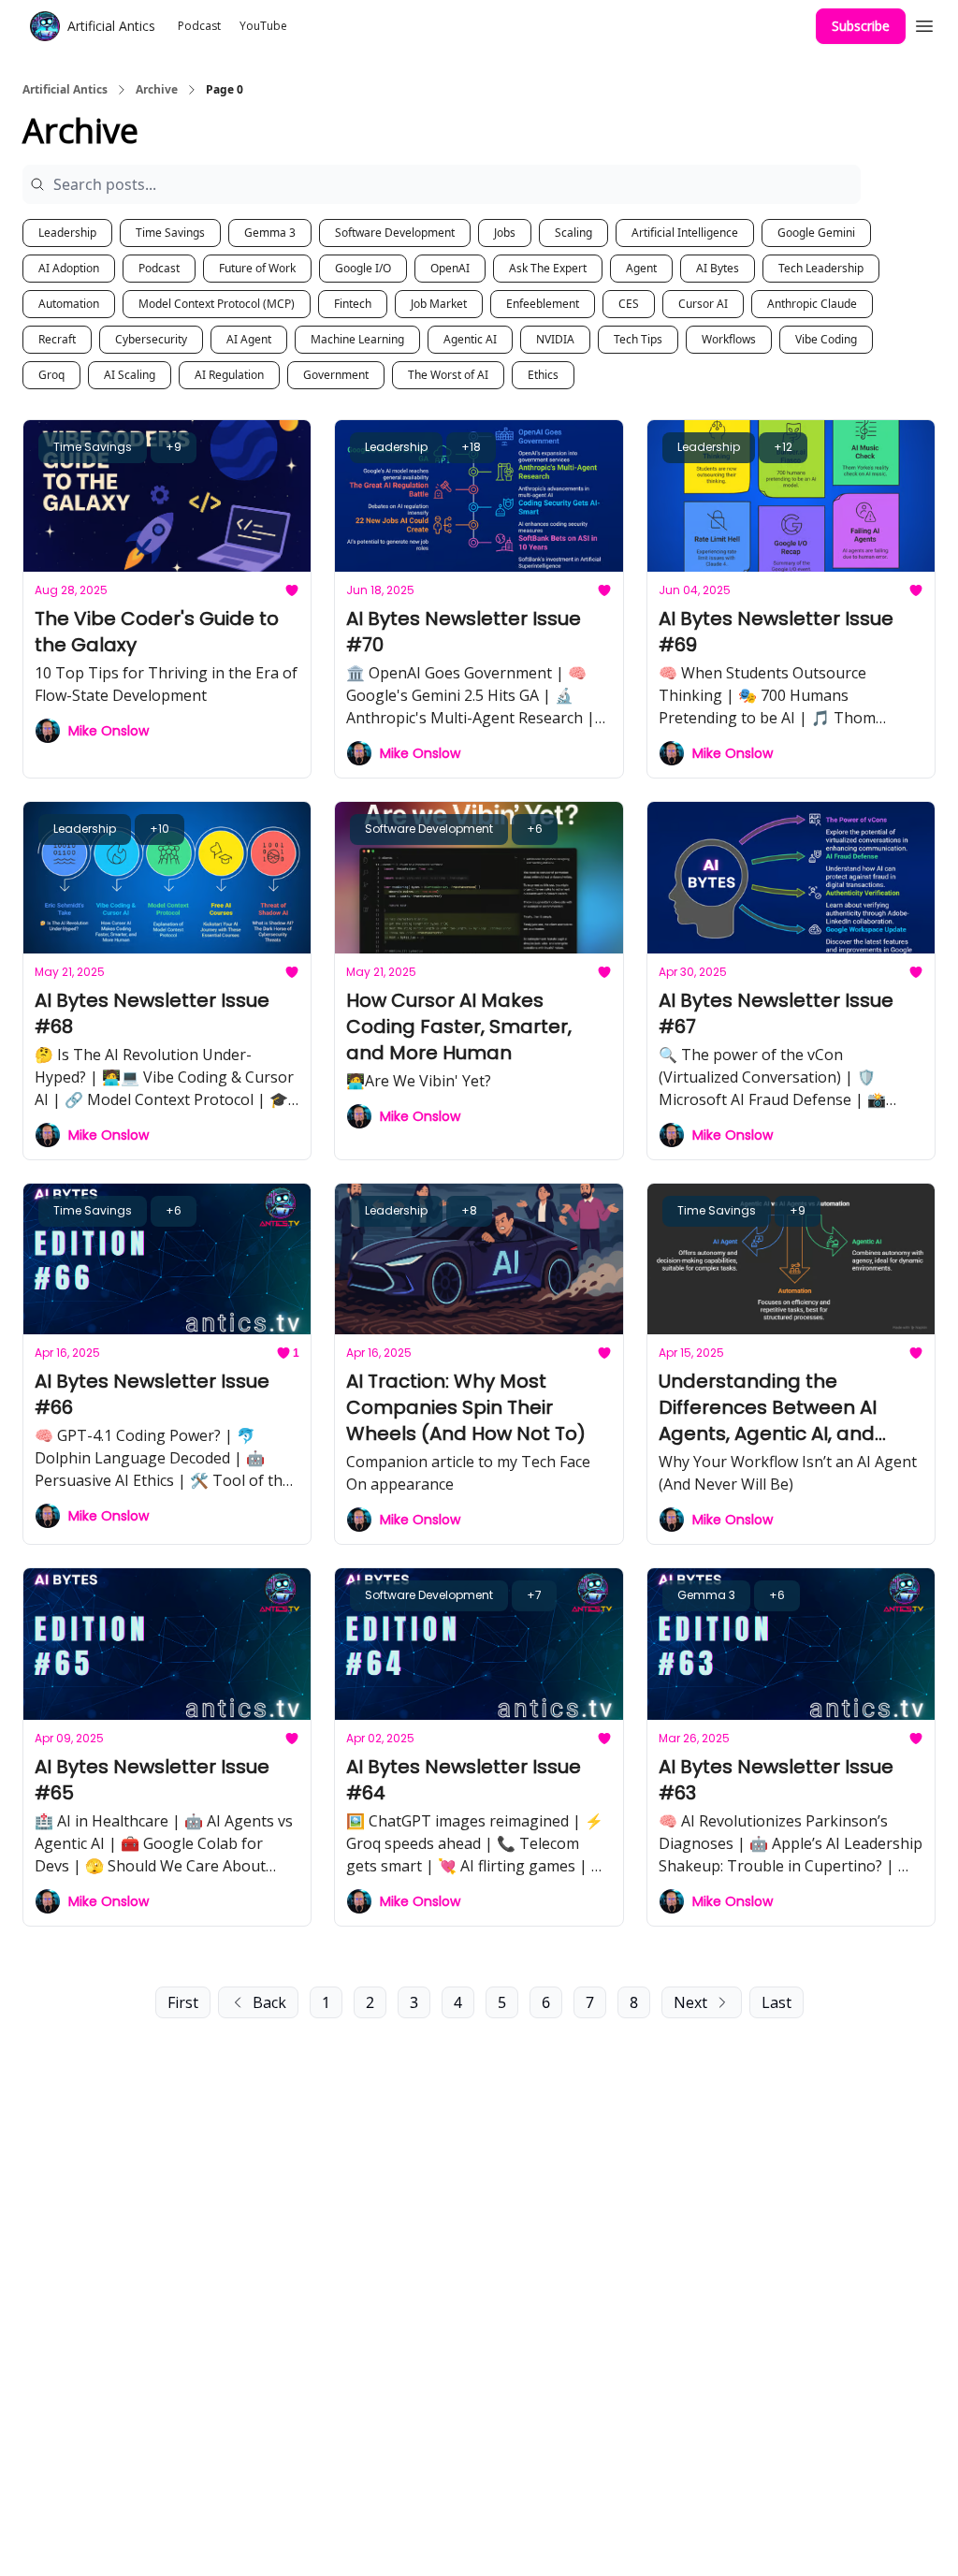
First (183, 2002)
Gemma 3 (270, 233)
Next (690, 2002)
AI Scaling (130, 375)
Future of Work (257, 268)
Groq (51, 375)
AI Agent (249, 339)
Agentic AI (470, 339)
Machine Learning (357, 339)
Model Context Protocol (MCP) (217, 304)
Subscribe (861, 26)
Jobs (505, 233)
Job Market (439, 304)
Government (336, 375)
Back (269, 2002)
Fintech (353, 304)
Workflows (729, 339)
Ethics (543, 375)
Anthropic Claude (812, 304)
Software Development (395, 233)
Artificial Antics (65, 90)
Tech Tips (638, 339)
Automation (69, 304)
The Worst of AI (448, 375)
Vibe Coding (826, 339)
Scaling (573, 233)
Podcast (159, 268)
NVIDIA (555, 339)
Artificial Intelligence (685, 233)
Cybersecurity (151, 339)
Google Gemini (816, 233)
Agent (641, 268)
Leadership (67, 233)
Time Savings (170, 233)
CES (629, 304)
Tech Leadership (821, 268)
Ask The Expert (548, 268)
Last (777, 2002)
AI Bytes (718, 268)
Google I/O (363, 268)
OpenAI (450, 268)
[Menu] (924, 23)
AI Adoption (69, 268)
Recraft (57, 339)
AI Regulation (229, 375)
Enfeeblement (543, 304)
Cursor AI (703, 304)
